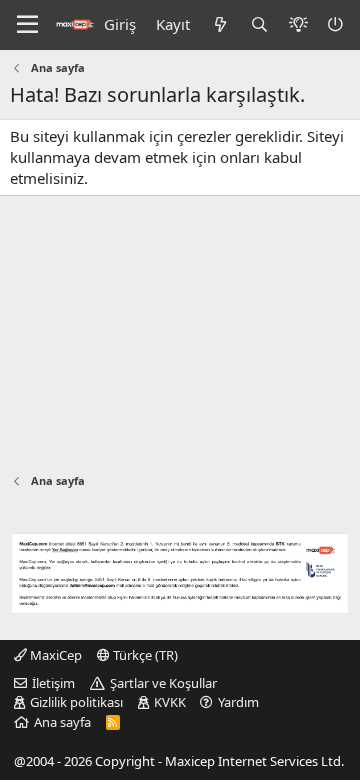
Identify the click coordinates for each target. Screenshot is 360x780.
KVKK (170, 702)
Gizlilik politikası (76, 702)
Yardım (238, 702)
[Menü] (27, 25)
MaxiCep (54, 655)
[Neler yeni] (219, 24)
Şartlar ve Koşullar (163, 683)
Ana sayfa (62, 722)
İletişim (53, 683)
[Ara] (259, 24)
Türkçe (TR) (144, 655)
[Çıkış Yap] (337, 24)
